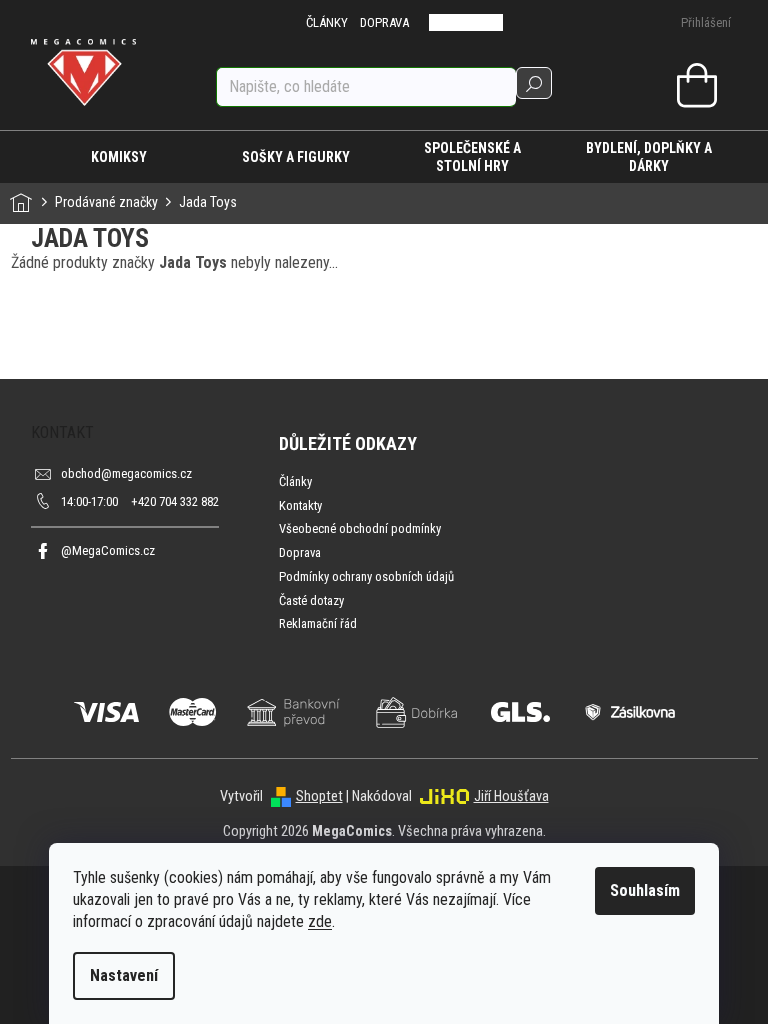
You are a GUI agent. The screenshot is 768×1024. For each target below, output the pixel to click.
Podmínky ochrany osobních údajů (366, 576)
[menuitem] (119, 157)
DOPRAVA (384, 22)
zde (320, 921)
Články (295, 481)
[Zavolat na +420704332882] (452, 22)
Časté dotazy (311, 600)
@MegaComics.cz (108, 550)
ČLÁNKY (327, 22)
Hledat (534, 83)
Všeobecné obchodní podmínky (360, 528)
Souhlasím (645, 890)
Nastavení (124, 975)
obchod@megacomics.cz (126, 473)
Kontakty (300, 505)
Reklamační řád (318, 623)
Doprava (300, 552)
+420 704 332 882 (140, 501)
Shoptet (319, 796)
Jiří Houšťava (511, 796)
